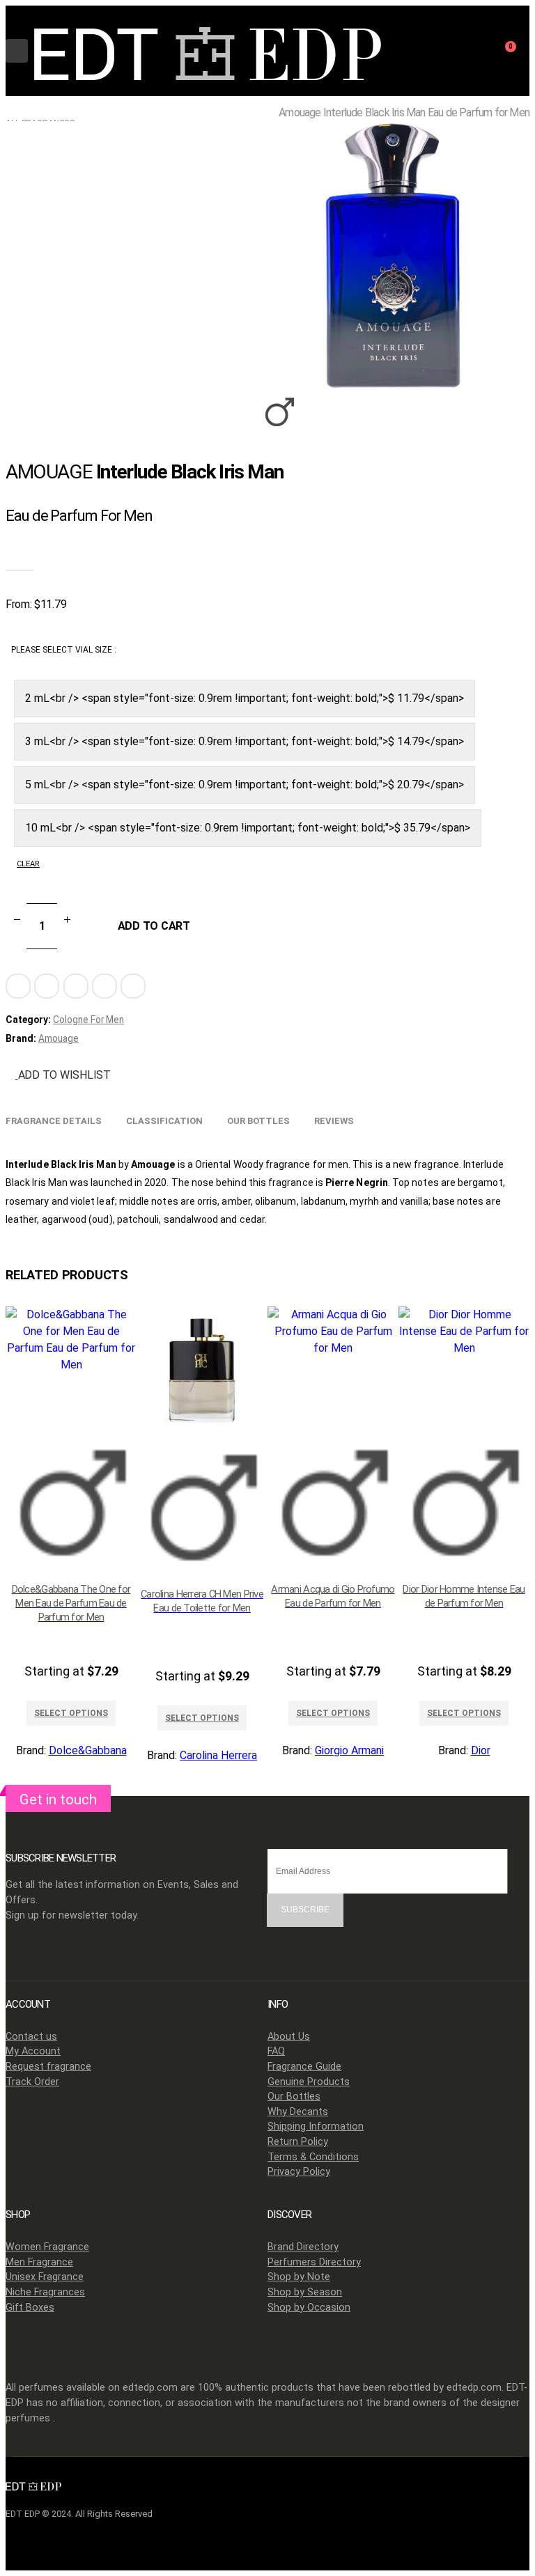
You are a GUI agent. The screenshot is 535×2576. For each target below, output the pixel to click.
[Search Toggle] (470, 56)
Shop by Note (299, 2277)
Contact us (31, 2037)
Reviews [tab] (334, 1121)
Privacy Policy (299, 2172)
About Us (289, 2037)
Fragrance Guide (304, 2067)
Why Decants (298, 2112)
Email (133, 986)
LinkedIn (76, 986)
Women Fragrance (47, 2247)
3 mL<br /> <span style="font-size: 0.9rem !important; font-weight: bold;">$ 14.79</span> (245, 741)
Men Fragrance (39, 2262)
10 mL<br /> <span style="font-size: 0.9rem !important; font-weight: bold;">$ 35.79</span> (248, 828)
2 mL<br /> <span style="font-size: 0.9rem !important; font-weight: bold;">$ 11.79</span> (245, 698)
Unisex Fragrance (45, 2277)
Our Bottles (294, 2097)
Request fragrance (48, 2067)
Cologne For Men (88, 1020)
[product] (71, 1439)
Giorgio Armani (349, 1750)
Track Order (32, 2082)
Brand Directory (303, 2247)
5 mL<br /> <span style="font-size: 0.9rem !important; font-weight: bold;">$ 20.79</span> (245, 784)
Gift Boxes (30, 2308)
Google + (104, 986)
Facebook (18, 986)
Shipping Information (316, 2126)
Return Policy (298, 2142)
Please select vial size (63, 650)
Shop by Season (305, 2292)
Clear (28, 864)
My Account (33, 2051)
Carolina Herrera (218, 1755)
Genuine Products (309, 2082)
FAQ (276, 2051)
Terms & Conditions (313, 2157)
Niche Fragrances (45, 2292)
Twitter (47, 986)
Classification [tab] (164, 1121)
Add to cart (154, 926)
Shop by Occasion (309, 2308)
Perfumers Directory (314, 2262)
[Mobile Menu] (17, 51)
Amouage (59, 1038)
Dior (481, 1750)
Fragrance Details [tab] (54, 1121)
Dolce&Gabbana (88, 1750)
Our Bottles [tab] (258, 1121)
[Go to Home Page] (10, 111)
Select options (71, 1713)
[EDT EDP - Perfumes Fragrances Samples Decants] (208, 51)
